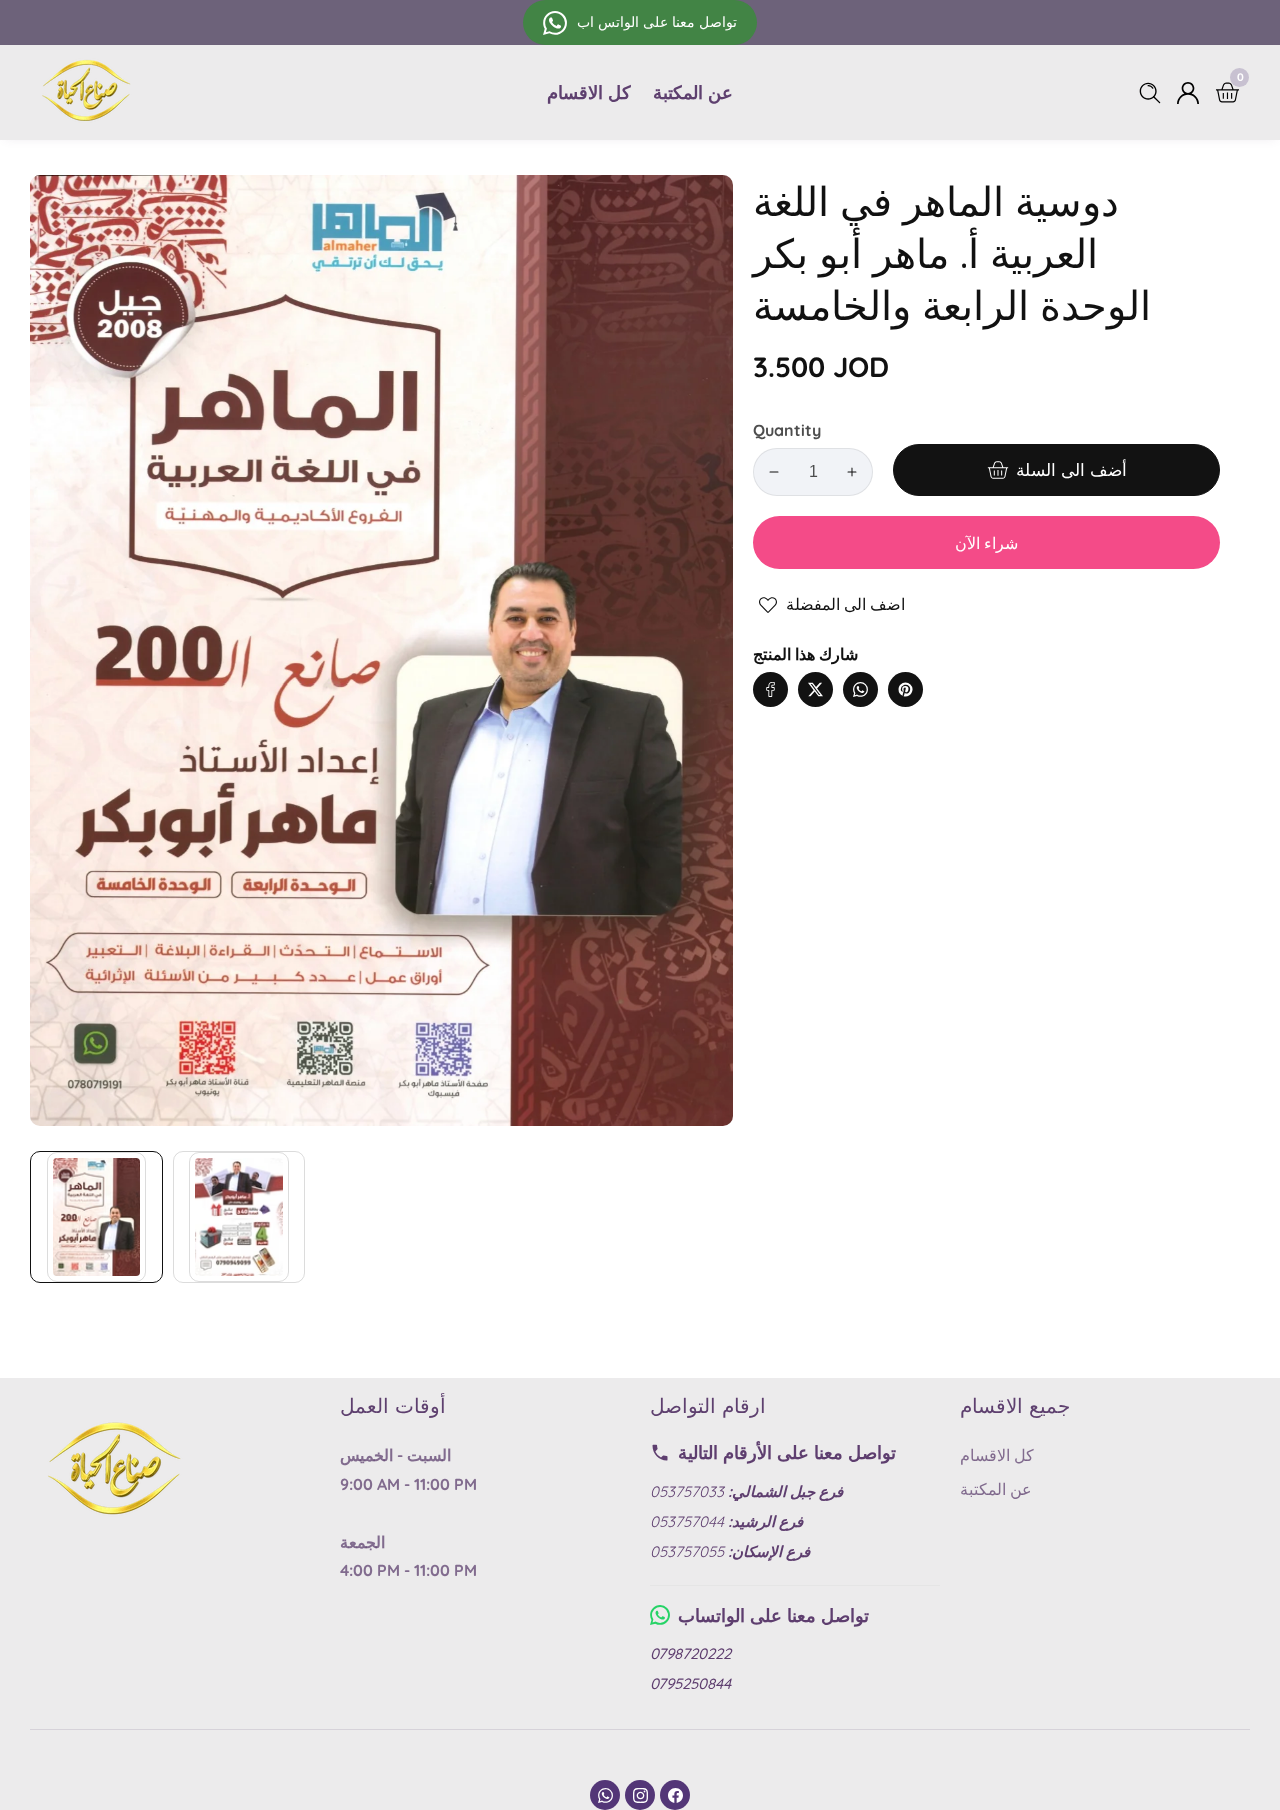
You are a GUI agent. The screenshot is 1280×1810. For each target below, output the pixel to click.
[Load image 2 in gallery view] (239, 1217)
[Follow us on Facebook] (770, 689)
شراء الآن (986, 543)
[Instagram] (640, 1795)
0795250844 (690, 1683)
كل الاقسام (589, 92)
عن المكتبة (693, 92)
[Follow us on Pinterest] (905, 689)
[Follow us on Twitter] (815, 689)
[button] (945, 669)
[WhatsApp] (605, 1795)
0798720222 (690, 1653)
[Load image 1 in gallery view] (96, 1217)
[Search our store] (1154, 93)
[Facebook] (675, 1795)
